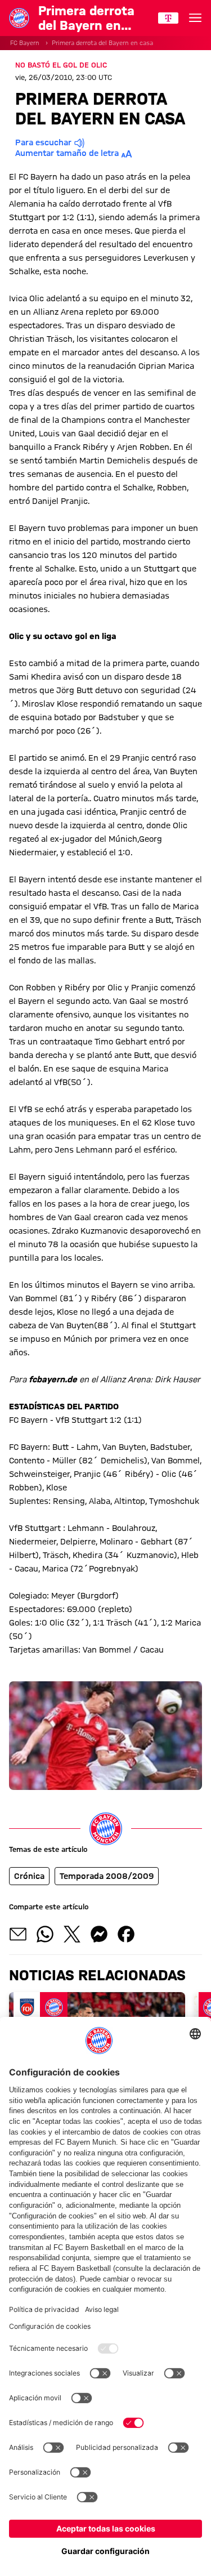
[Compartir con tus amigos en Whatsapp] (45, 1934)
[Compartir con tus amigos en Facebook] (126, 1934)
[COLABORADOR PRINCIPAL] (168, 18)
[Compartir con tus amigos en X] (72, 1934)
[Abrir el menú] (195, 18)
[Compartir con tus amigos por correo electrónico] (18, 1934)
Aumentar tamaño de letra (67, 153)
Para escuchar (43, 142)
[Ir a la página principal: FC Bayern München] (19, 18)
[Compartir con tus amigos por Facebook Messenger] (99, 1934)
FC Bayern (25, 43)
